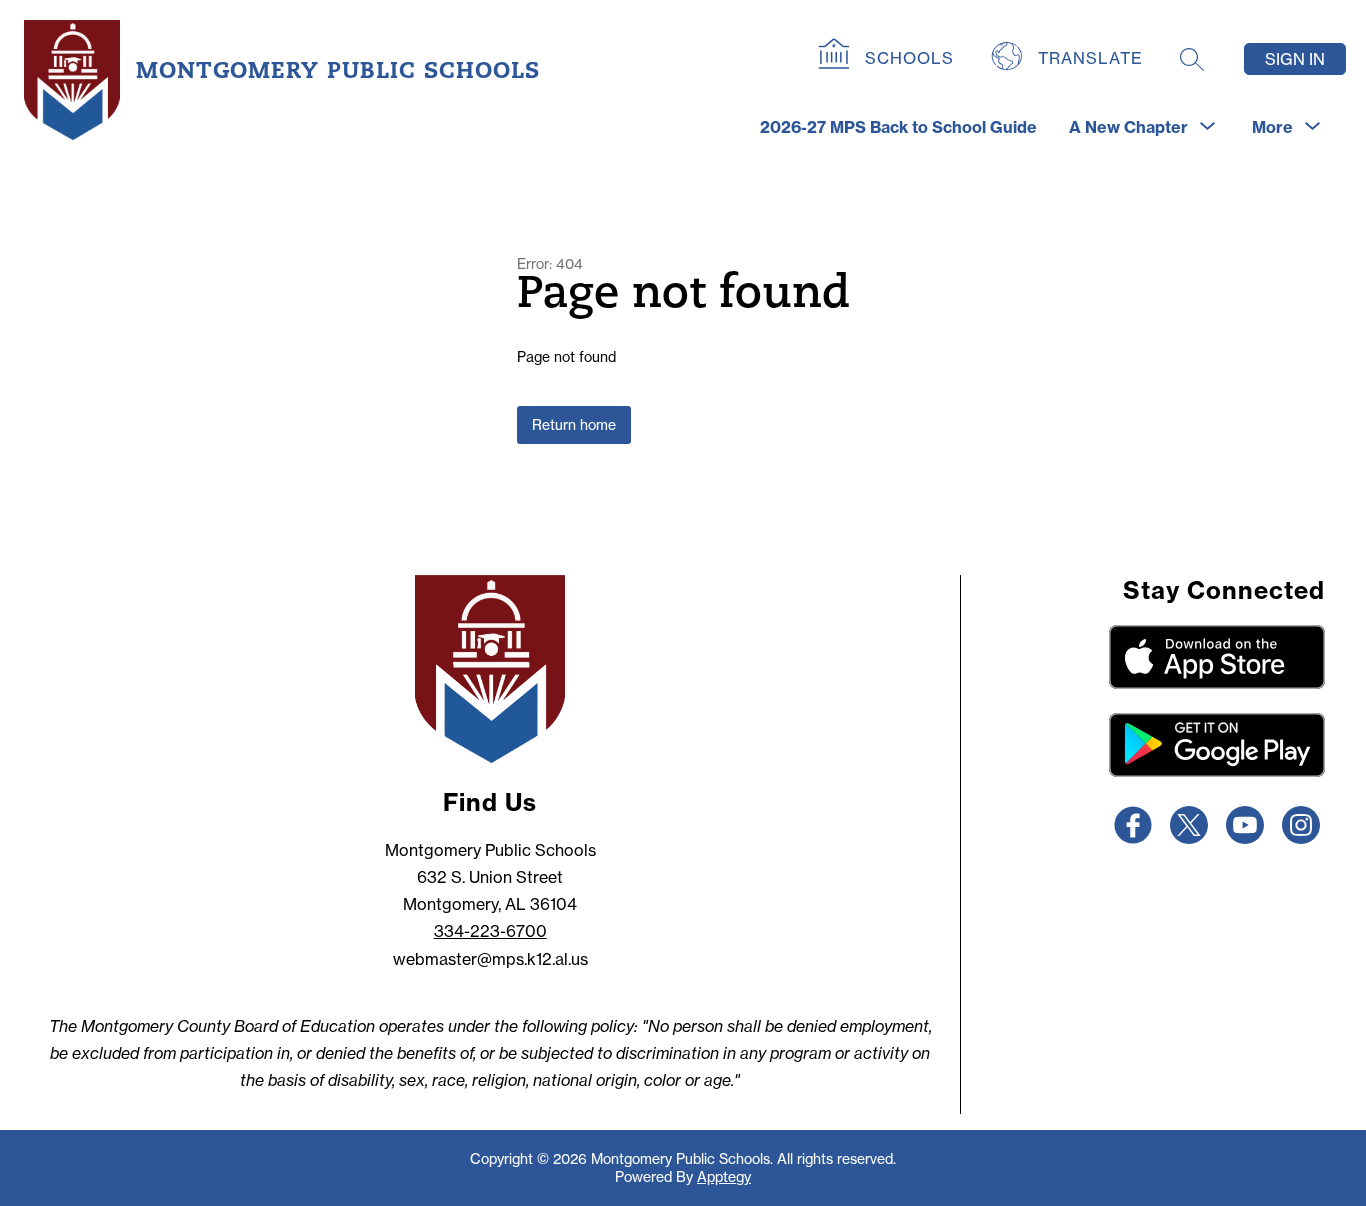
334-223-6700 (490, 931)
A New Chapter (1128, 127)
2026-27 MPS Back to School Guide (898, 127)
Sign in (1295, 59)
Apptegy (724, 1177)
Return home (574, 425)
